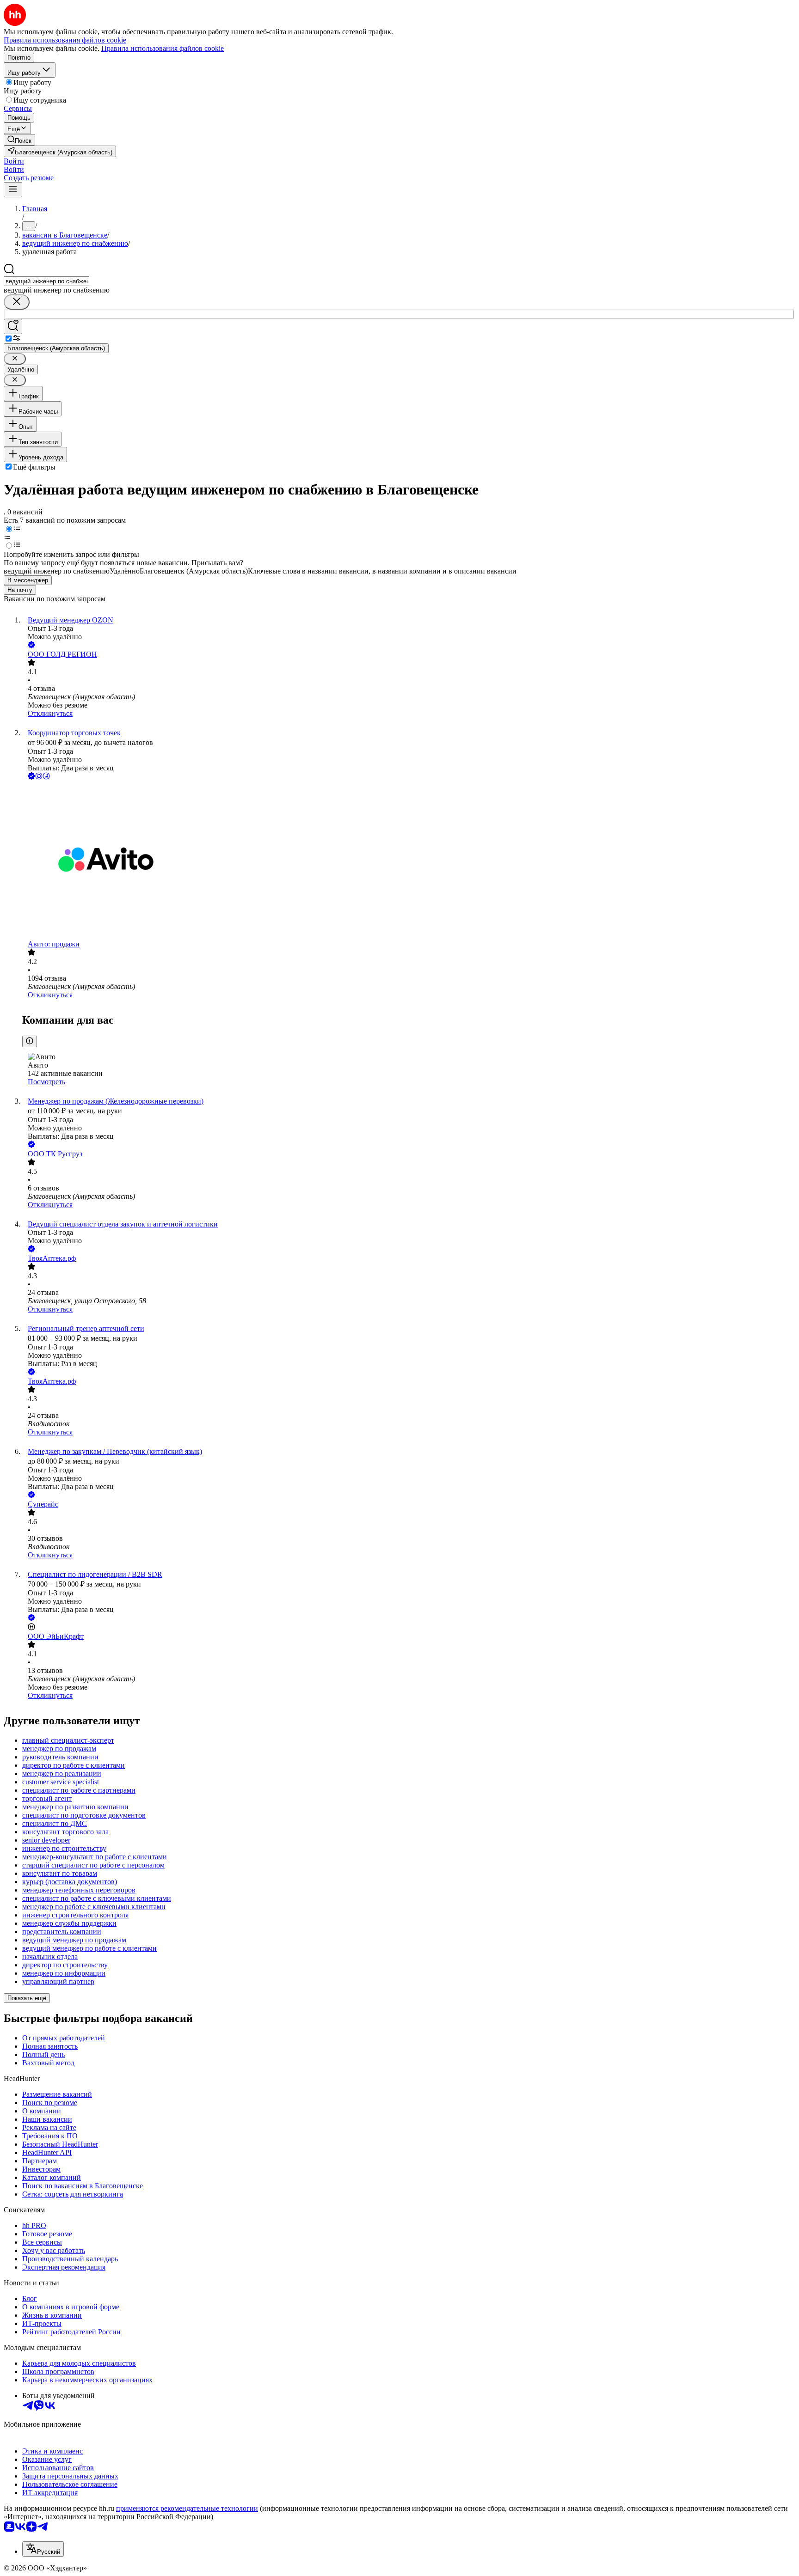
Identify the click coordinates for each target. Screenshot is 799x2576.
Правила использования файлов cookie (163, 48)
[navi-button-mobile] (13, 190)
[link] (19, 140)
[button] (14, 161)
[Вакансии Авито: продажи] (409, 861)
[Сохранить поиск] (13, 327)
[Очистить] (17, 302)
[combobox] (46, 281)
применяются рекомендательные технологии (187, 2508)
